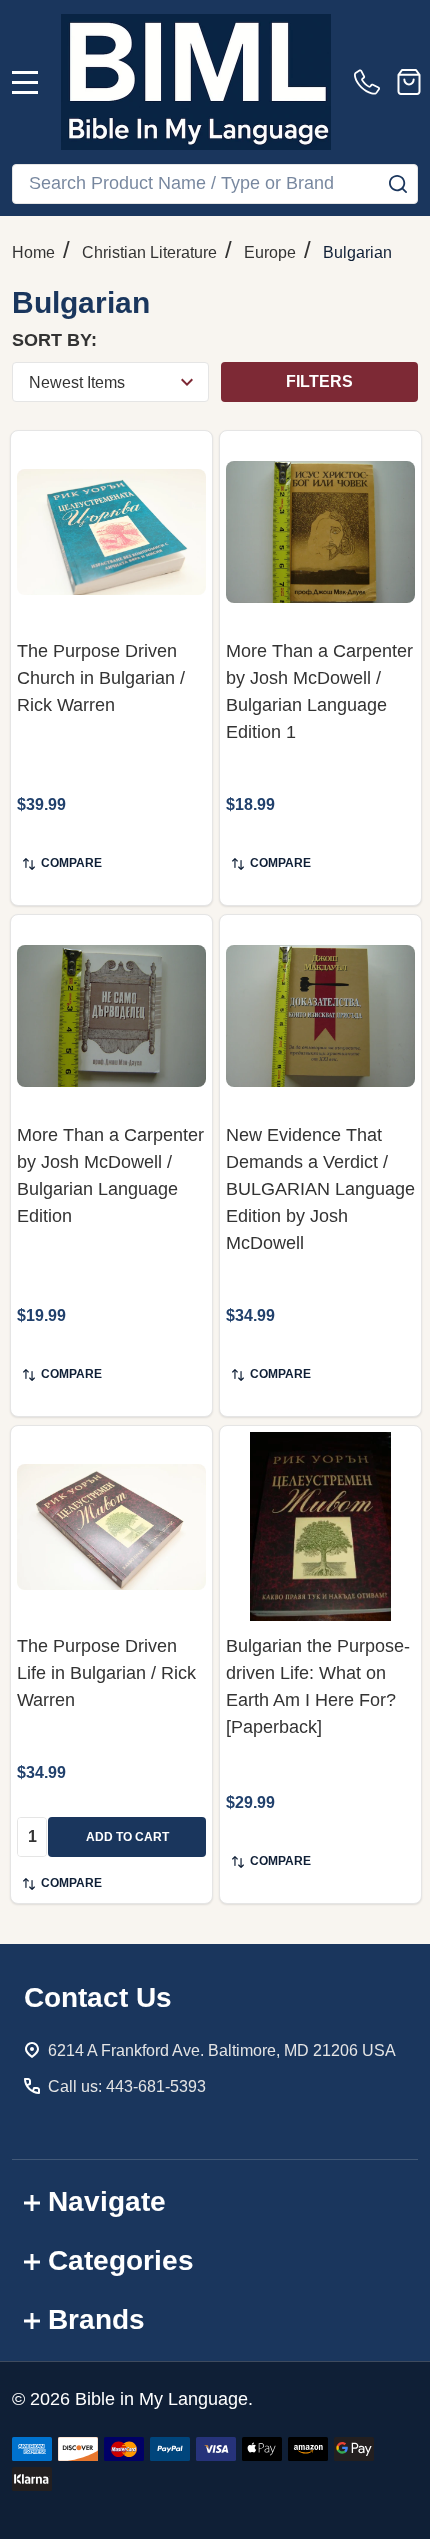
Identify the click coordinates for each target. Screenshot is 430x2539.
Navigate (107, 2201)
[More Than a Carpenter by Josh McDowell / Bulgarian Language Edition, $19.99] (111, 1015)
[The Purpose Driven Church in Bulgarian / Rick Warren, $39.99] (111, 531)
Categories (121, 2260)
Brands (96, 2319)
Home (33, 252)
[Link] (196, 82)
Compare (71, 863)
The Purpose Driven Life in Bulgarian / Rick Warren (106, 1673)
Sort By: (54, 340)
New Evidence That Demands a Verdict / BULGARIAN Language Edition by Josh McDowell (320, 1189)
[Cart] (409, 82)
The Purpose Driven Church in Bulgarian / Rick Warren (101, 678)
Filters (319, 381)
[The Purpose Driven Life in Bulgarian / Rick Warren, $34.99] (111, 1526)
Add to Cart (127, 1837)
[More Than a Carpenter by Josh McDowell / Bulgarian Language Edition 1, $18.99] (320, 531)
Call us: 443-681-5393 (127, 2086)
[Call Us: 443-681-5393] (371, 82)
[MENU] (25, 82)
